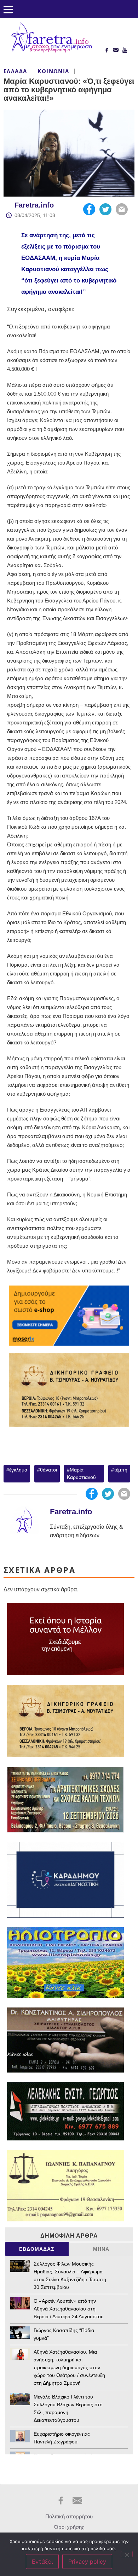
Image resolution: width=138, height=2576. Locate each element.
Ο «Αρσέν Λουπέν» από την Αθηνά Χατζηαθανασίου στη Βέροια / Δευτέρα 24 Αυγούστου (69, 2309)
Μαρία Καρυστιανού (81, 1473)
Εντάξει (42, 2562)
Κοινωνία (53, 71)
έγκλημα (18, 1470)
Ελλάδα (15, 71)
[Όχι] (127, 2554)
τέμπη (121, 1470)
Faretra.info (34, 205)
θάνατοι (48, 1470)
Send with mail (122, 209)
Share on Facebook (89, 209)
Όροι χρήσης (69, 2527)
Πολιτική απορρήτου (69, 2516)
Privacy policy (87, 2562)
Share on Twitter (105, 209)
